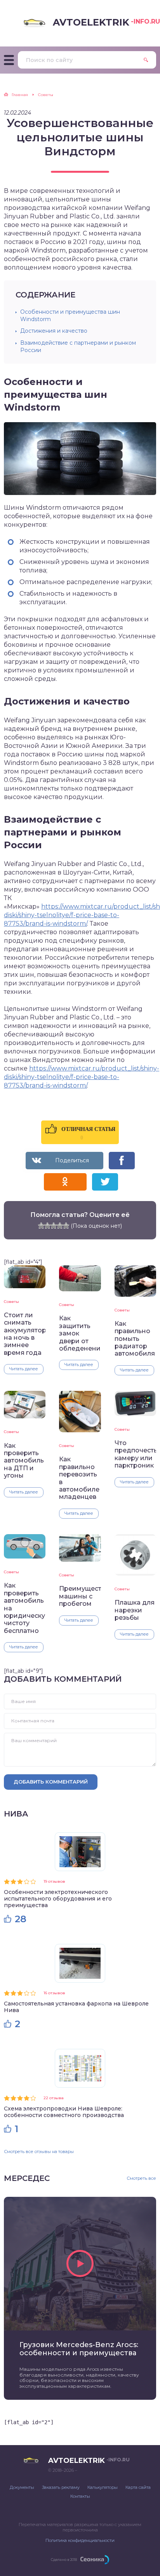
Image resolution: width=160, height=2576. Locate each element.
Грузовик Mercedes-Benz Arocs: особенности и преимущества (79, 2349)
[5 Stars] (66, 1225)
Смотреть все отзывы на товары (39, 2152)
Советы (11, 1302)
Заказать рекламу (61, 2487)
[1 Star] (41, 1225)
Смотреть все (141, 2178)
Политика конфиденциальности (80, 2540)
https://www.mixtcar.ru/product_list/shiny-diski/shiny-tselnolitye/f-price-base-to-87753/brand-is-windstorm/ (82, 1077)
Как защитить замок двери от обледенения (80, 1333)
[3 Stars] (54, 1225)
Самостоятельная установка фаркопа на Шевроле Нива (76, 2007)
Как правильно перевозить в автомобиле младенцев (79, 1478)
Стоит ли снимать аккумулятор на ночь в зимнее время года (25, 1334)
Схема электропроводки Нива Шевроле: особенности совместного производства (64, 2112)
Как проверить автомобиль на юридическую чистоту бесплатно (25, 1608)
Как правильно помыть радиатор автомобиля (135, 1339)
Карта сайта (138, 2487)
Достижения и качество (54, 331)
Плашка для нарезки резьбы (135, 1610)
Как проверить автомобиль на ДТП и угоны (24, 1461)
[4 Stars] (60, 1225)
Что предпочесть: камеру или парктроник (135, 1454)
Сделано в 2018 (64, 2560)
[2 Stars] (47, 1225)
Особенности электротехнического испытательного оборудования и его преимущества (58, 1899)
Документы (22, 2487)
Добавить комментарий (51, 1782)
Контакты (80, 2496)
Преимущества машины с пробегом (80, 1596)
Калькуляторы (103, 2487)
